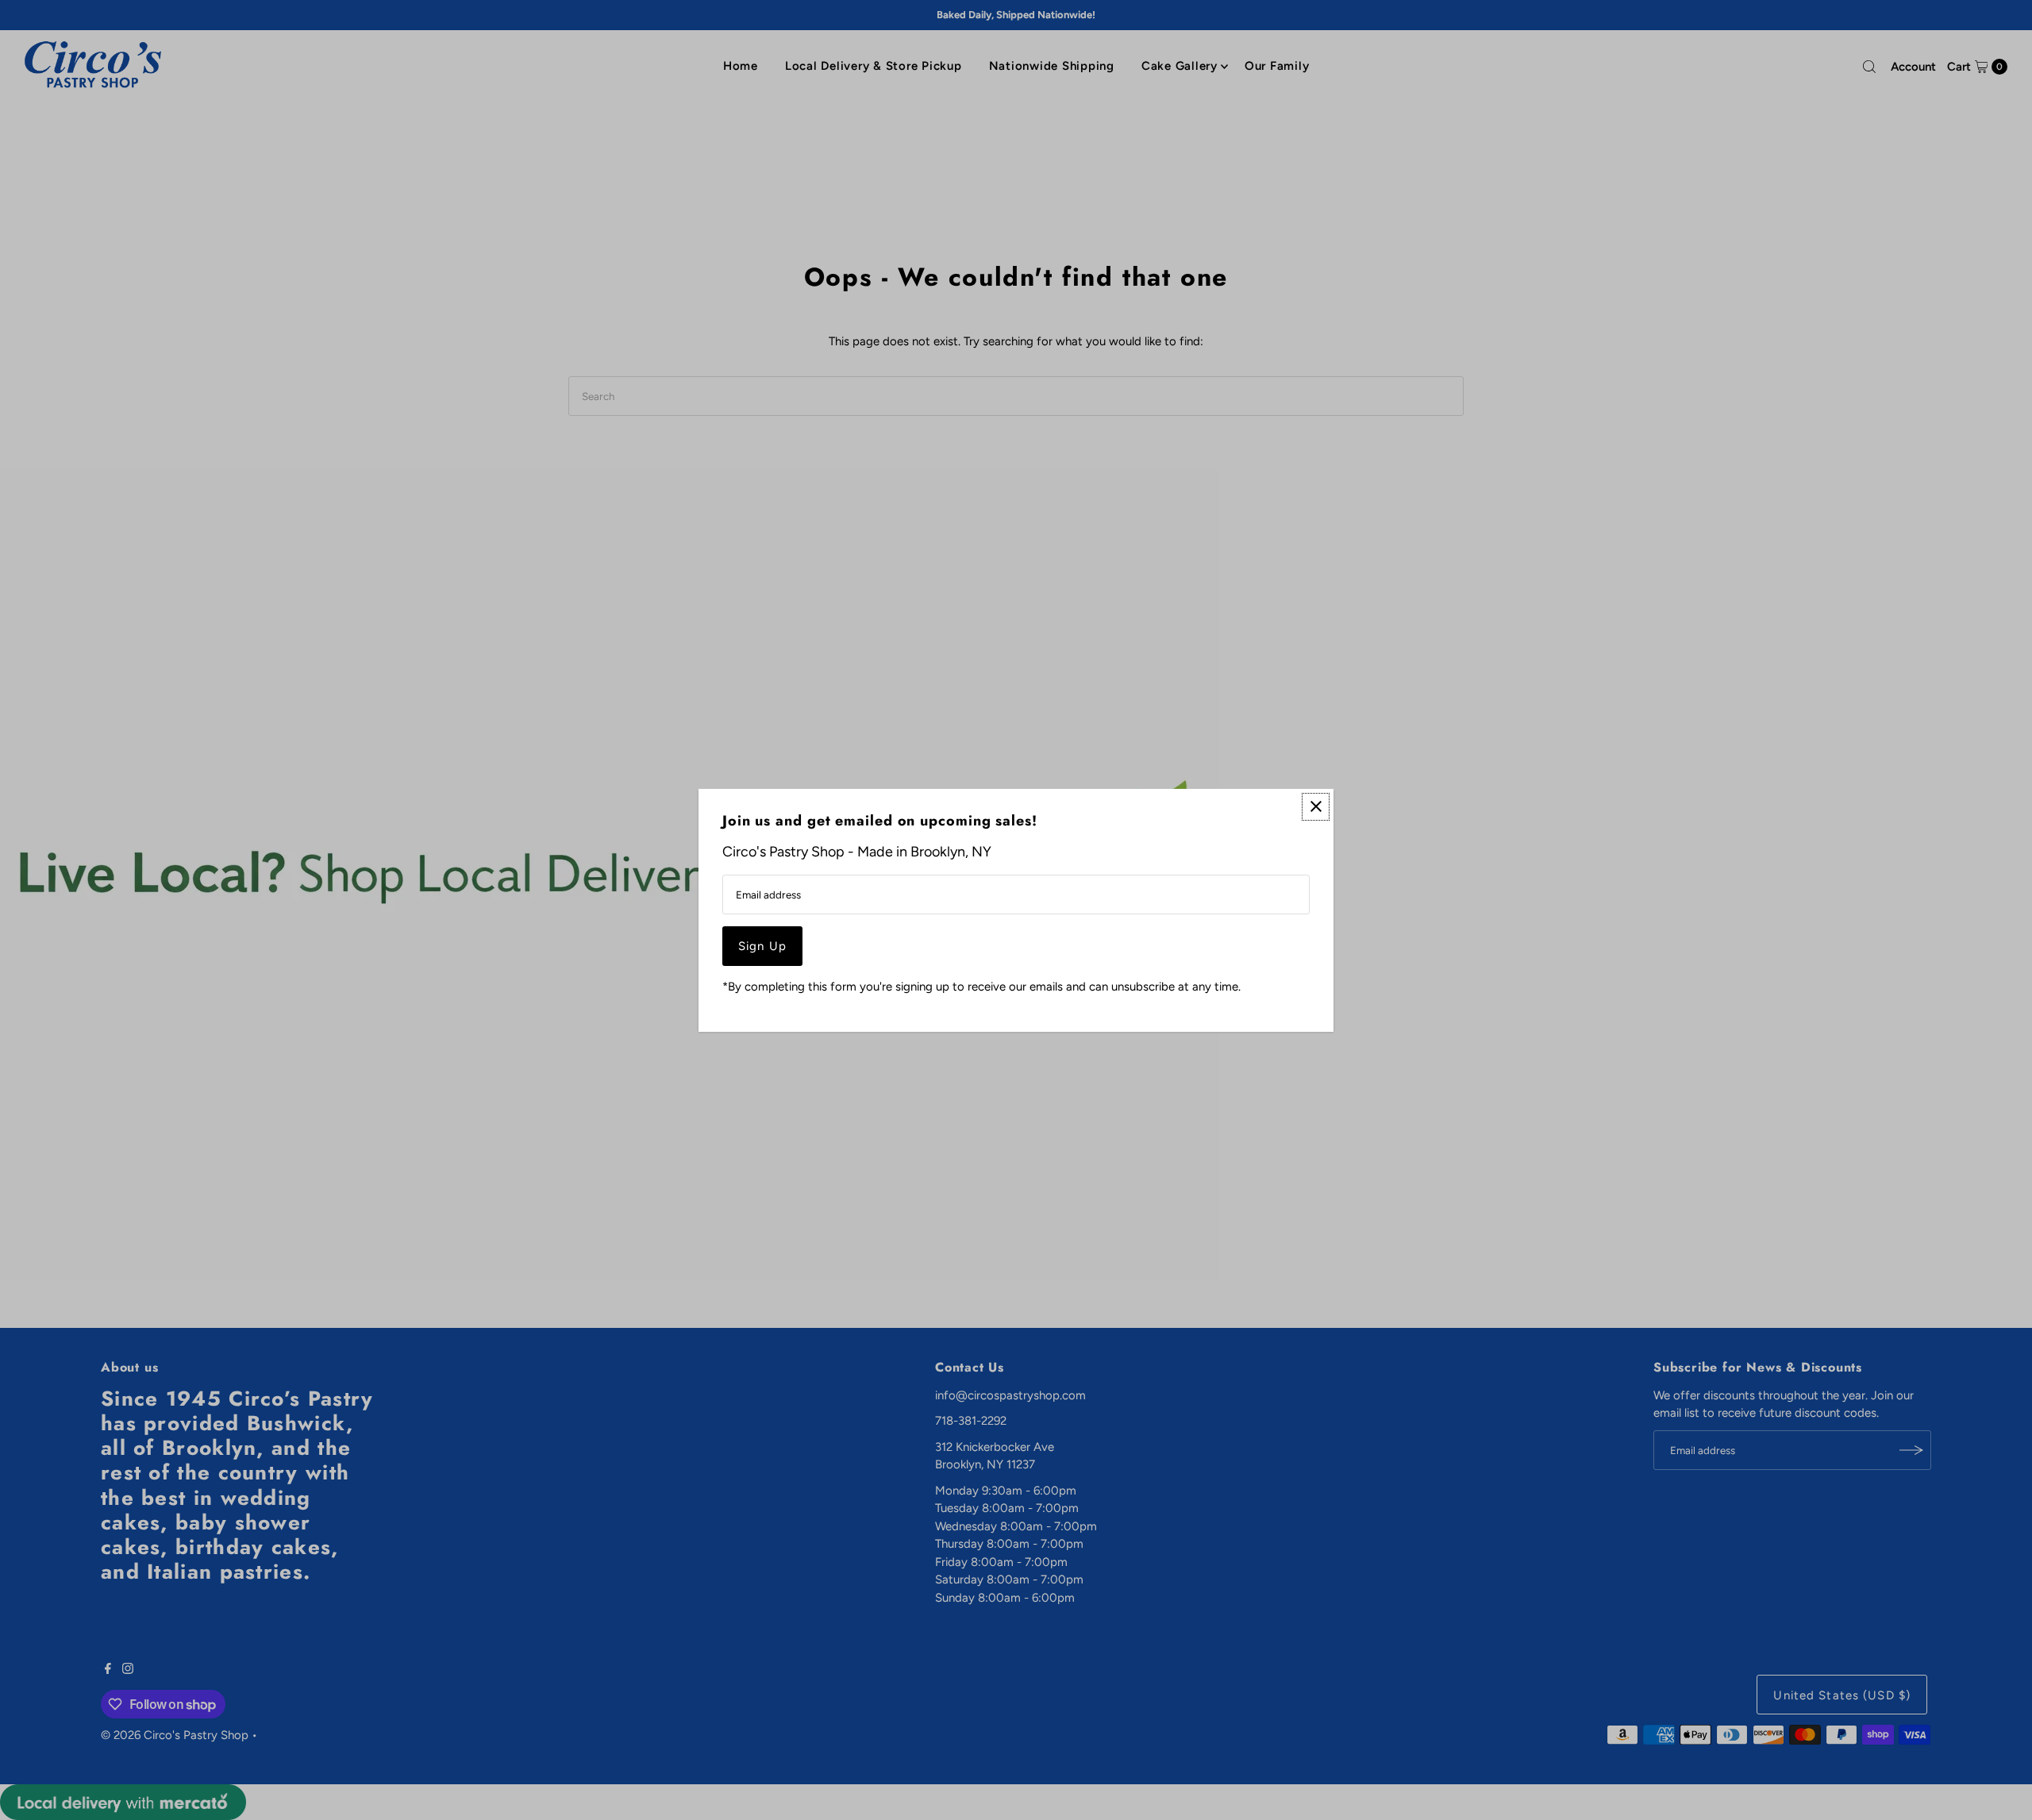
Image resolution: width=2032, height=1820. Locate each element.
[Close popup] (1316, 806)
